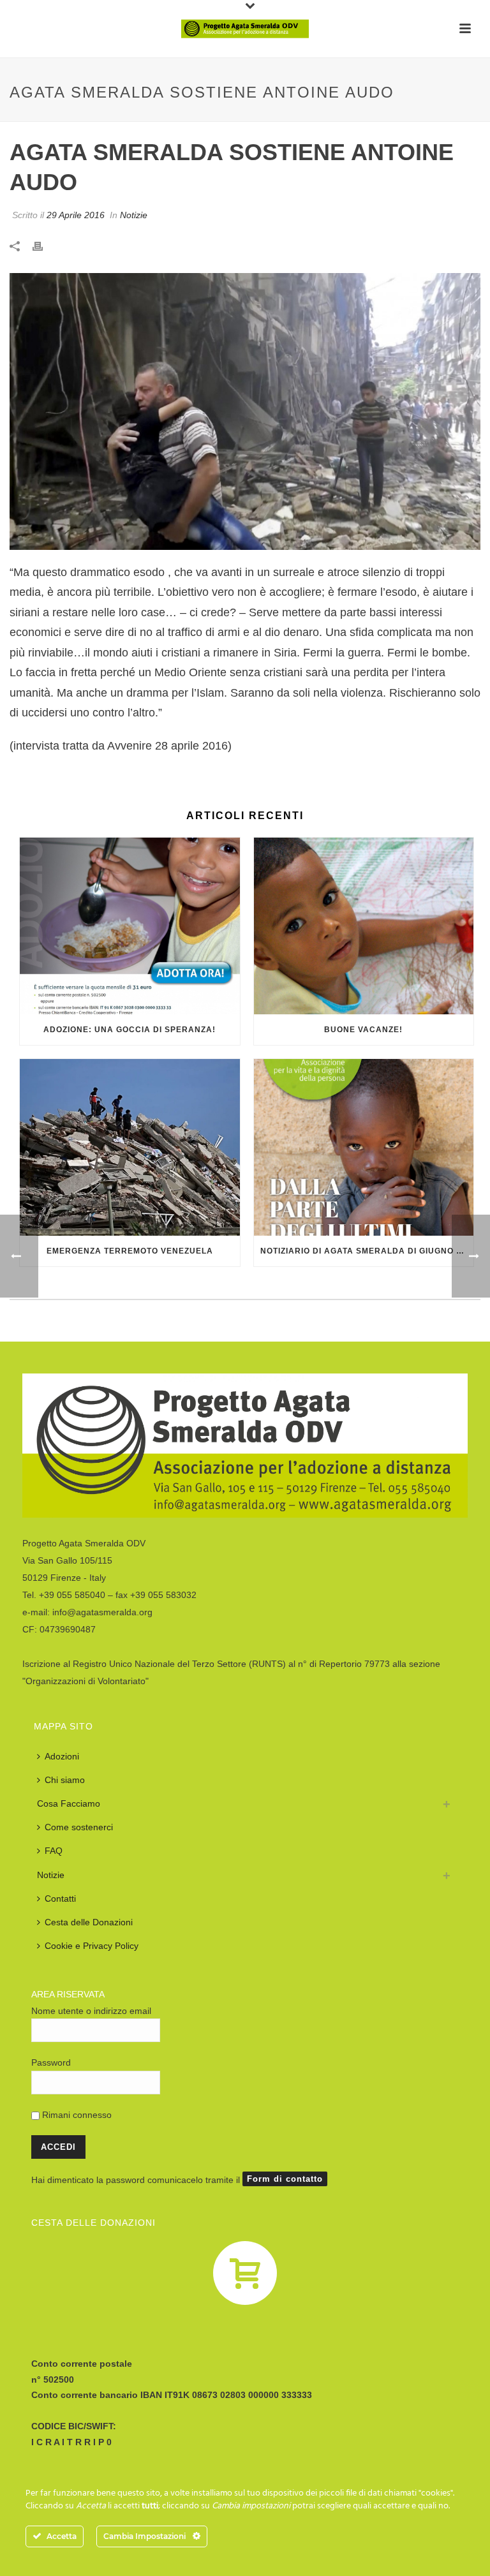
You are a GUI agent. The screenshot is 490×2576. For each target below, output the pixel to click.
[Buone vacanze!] (364, 926)
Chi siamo (65, 1780)
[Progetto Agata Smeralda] (245, 29)
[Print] (44, 245)
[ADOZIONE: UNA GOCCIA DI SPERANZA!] (130, 926)
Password (51, 2062)
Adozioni (62, 1756)
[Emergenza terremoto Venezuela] (130, 1147)
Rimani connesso (76, 2115)
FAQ (54, 1851)
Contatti (60, 1899)
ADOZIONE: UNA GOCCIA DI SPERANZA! (130, 1030)
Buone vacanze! (363, 1030)
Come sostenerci (79, 1827)
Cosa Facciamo (69, 1803)
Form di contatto (285, 2179)
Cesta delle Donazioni (89, 1922)
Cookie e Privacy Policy (92, 1946)
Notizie (134, 215)
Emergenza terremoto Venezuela (130, 1251)
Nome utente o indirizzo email (91, 2011)
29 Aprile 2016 (76, 215)
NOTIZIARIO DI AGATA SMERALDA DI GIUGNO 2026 (367, 1251)
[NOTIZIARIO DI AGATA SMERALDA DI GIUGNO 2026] (364, 1147)
